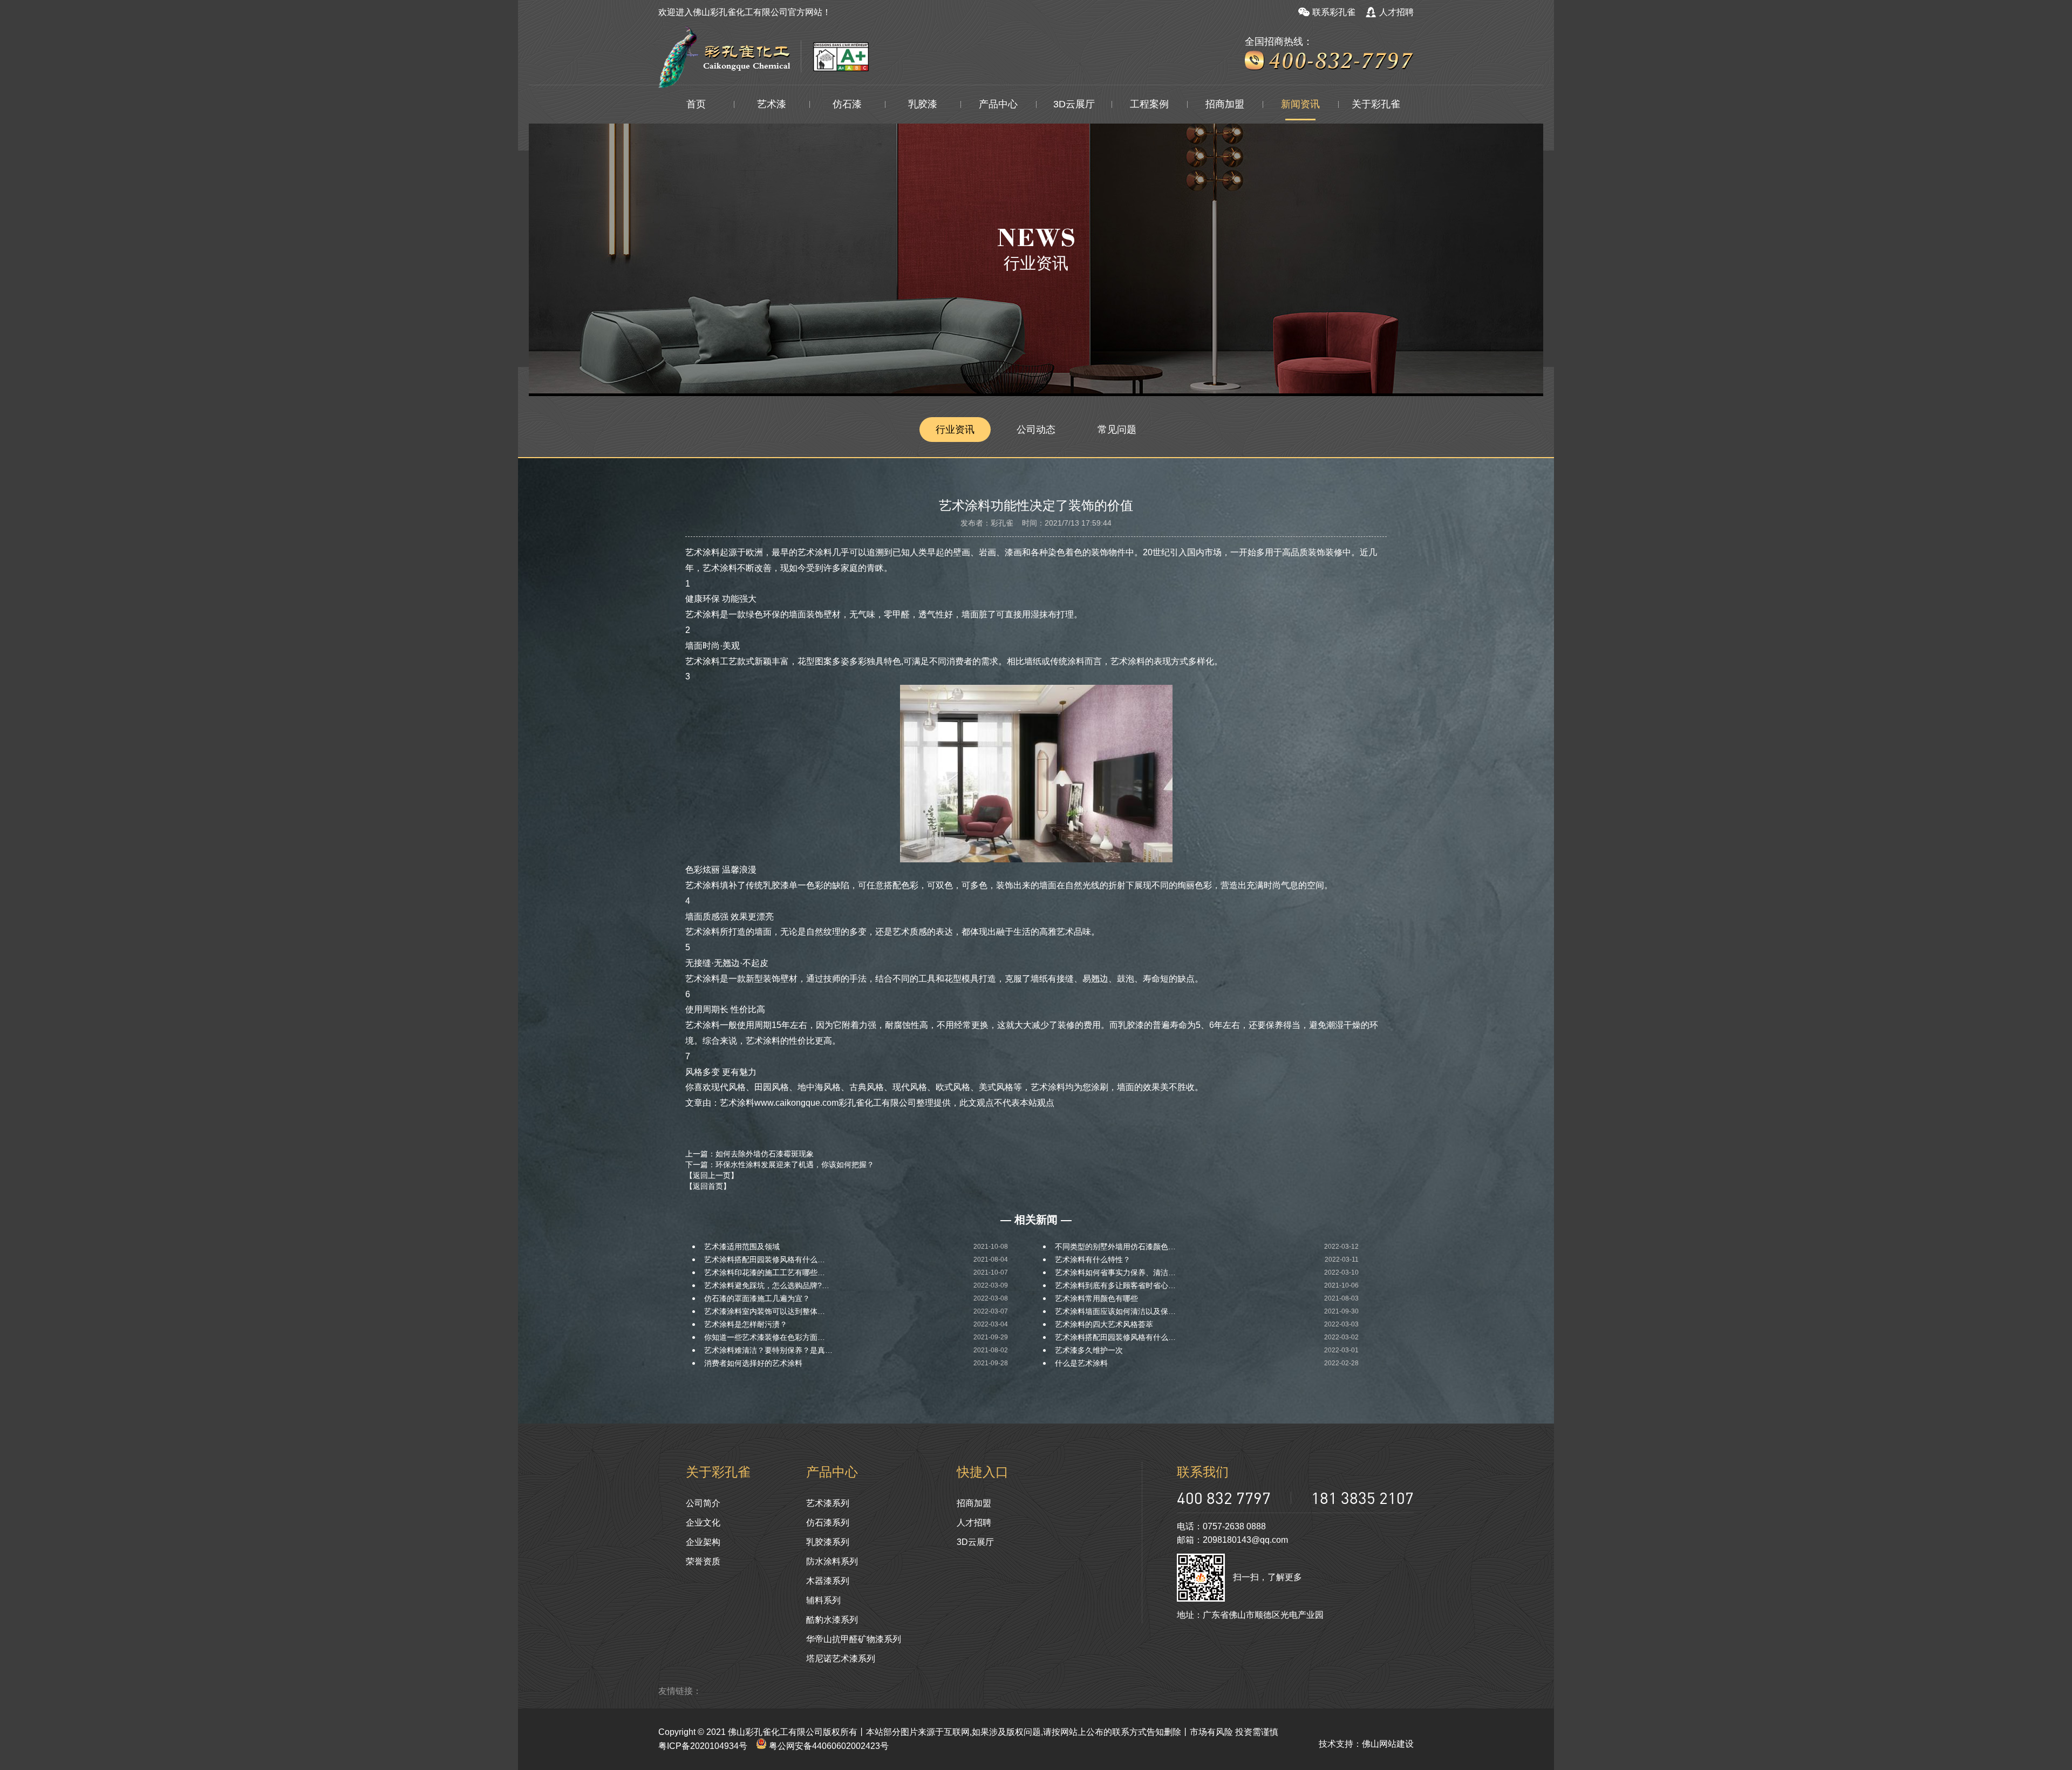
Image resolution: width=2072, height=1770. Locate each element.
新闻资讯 (1300, 104)
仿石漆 (847, 104)
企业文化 (703, 1523)
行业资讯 (955, 430)
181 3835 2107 (1362, 1498)
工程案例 (1149, 104)
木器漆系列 (828, 1581)
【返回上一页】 (712, 1175)
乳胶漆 (923, 104)
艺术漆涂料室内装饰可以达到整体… (765, 1311)
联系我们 (1203, 1472)
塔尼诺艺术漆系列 (841, 1659)
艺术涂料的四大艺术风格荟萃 (1104, 1324)
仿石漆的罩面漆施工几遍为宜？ (757, 1298)
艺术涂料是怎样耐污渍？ (746, 1324)
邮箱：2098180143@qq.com (1232, 1540)
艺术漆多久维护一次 (1089, 1350)
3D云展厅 (1074, 104)
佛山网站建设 (1388, 1744)
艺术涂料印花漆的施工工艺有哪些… (765, 1272)
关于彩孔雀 (1376, 104)
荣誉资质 (703, 1561)
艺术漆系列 (828, 1503)
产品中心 (998, 104)
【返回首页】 (708, 1186)
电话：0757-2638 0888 (1221, 1526)
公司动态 (1036, 430)
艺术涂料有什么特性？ (1093, 1260)
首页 (696, 104)
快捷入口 (983, 1472)
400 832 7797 (1224, 1498)
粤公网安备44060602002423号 (828, 1746)
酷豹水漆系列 (832, 1620)
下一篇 (780, 1165)
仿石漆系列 (828, 1523)
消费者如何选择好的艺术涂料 (753, 1363)
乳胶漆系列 (828, 1542)
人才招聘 (1396, 12)
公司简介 (703, 1503)
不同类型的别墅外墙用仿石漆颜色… (1115, 1247)
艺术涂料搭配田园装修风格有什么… (765, 1260)
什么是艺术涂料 (1081, 1363)
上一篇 (749, 1154)
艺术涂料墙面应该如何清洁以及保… (1115, 1311)
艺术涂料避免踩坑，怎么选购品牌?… (767, 1285)
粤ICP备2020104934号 (703, 1746)
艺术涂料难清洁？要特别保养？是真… (768, 1350)
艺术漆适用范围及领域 (742, 1247)
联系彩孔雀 (1334, 12)
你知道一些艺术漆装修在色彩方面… (765, 1337)
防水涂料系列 (832, 1561)
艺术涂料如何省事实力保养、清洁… (1115, 1272)
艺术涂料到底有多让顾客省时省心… (1115, 1285)
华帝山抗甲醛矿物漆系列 (854, 1639)
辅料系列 (823, 1600)
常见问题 (1117, 430)
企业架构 (703, 1542)
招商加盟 (1225, 104)
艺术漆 (772, 104)
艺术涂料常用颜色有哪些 (1096, 1298)
